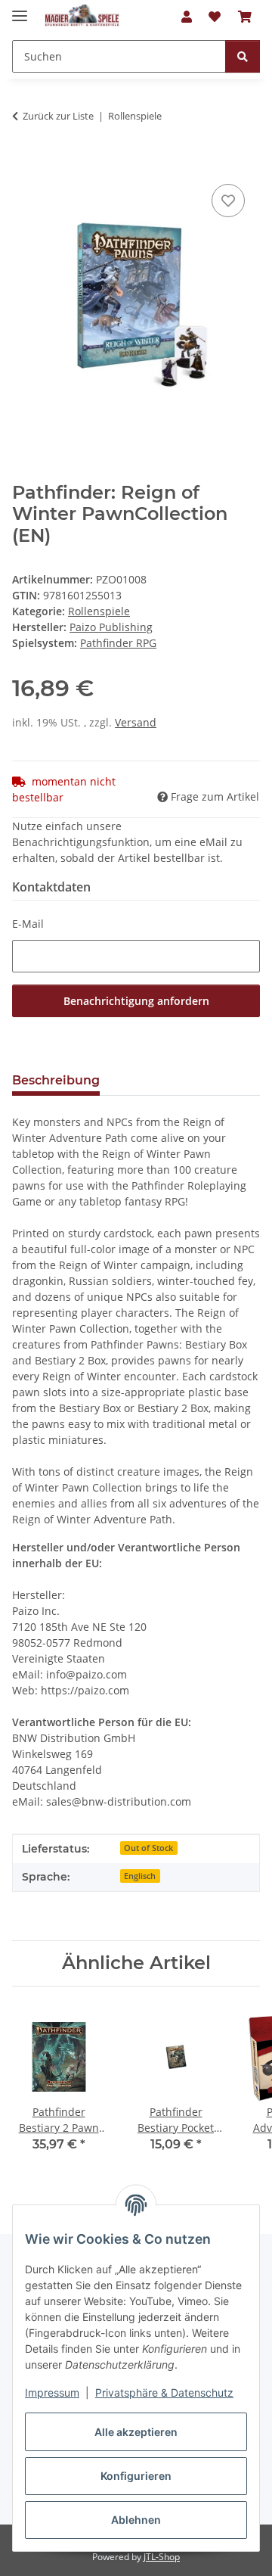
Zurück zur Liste (58, 116)
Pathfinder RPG (118, 643)
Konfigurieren (136, 2476)
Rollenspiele (99, 611)
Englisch (140, 1876)
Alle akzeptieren (136, 2432)
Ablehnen (136, 2520)
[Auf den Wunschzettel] (228, 201)
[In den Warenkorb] (24, 163)
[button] (187, 17)
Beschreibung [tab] (56, 1080)
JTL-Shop (162, 2557)
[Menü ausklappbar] (20, 9)
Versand (136, 722)
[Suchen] (243, 56)
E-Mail (28, 924)
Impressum (52, 2392)
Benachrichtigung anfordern (136, 1001)
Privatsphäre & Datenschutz (164, 2392)
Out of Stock (148, 1848)
